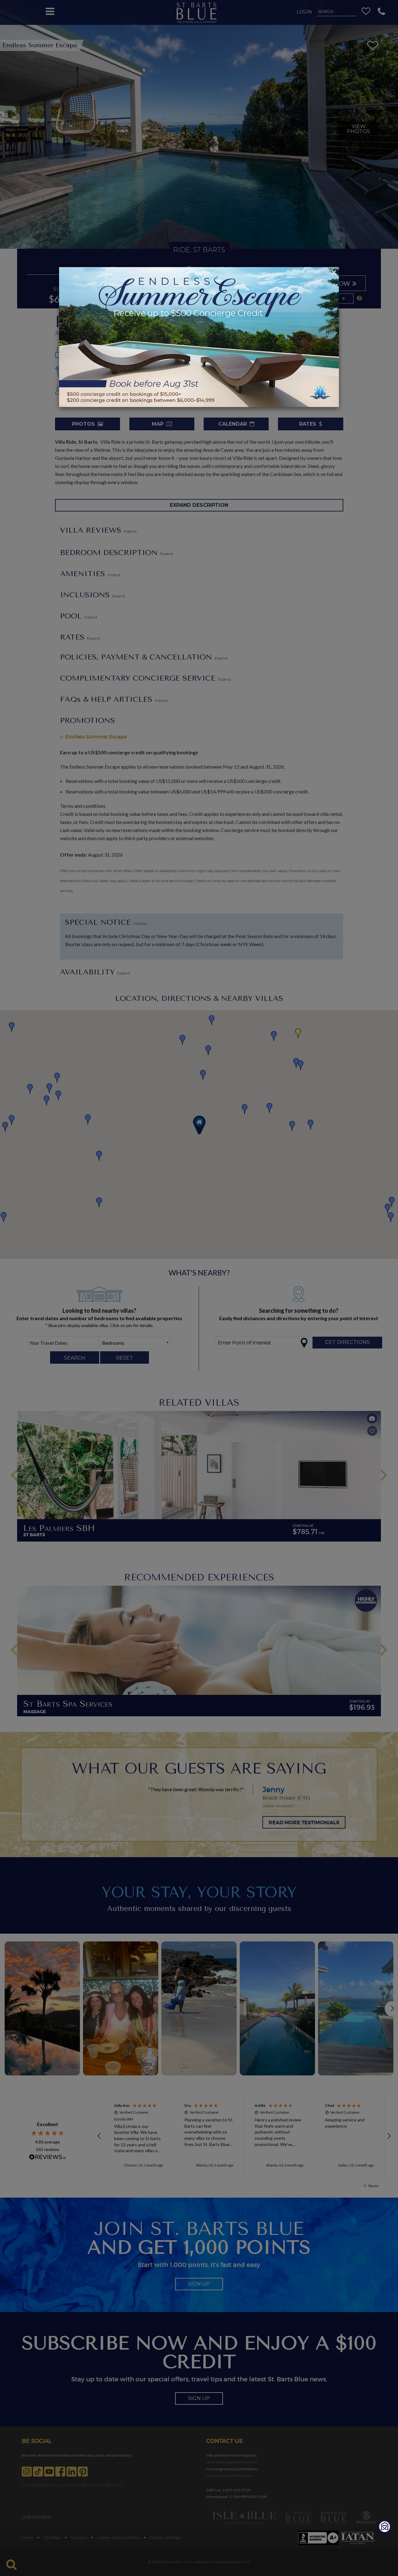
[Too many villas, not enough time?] (385, 2528)
